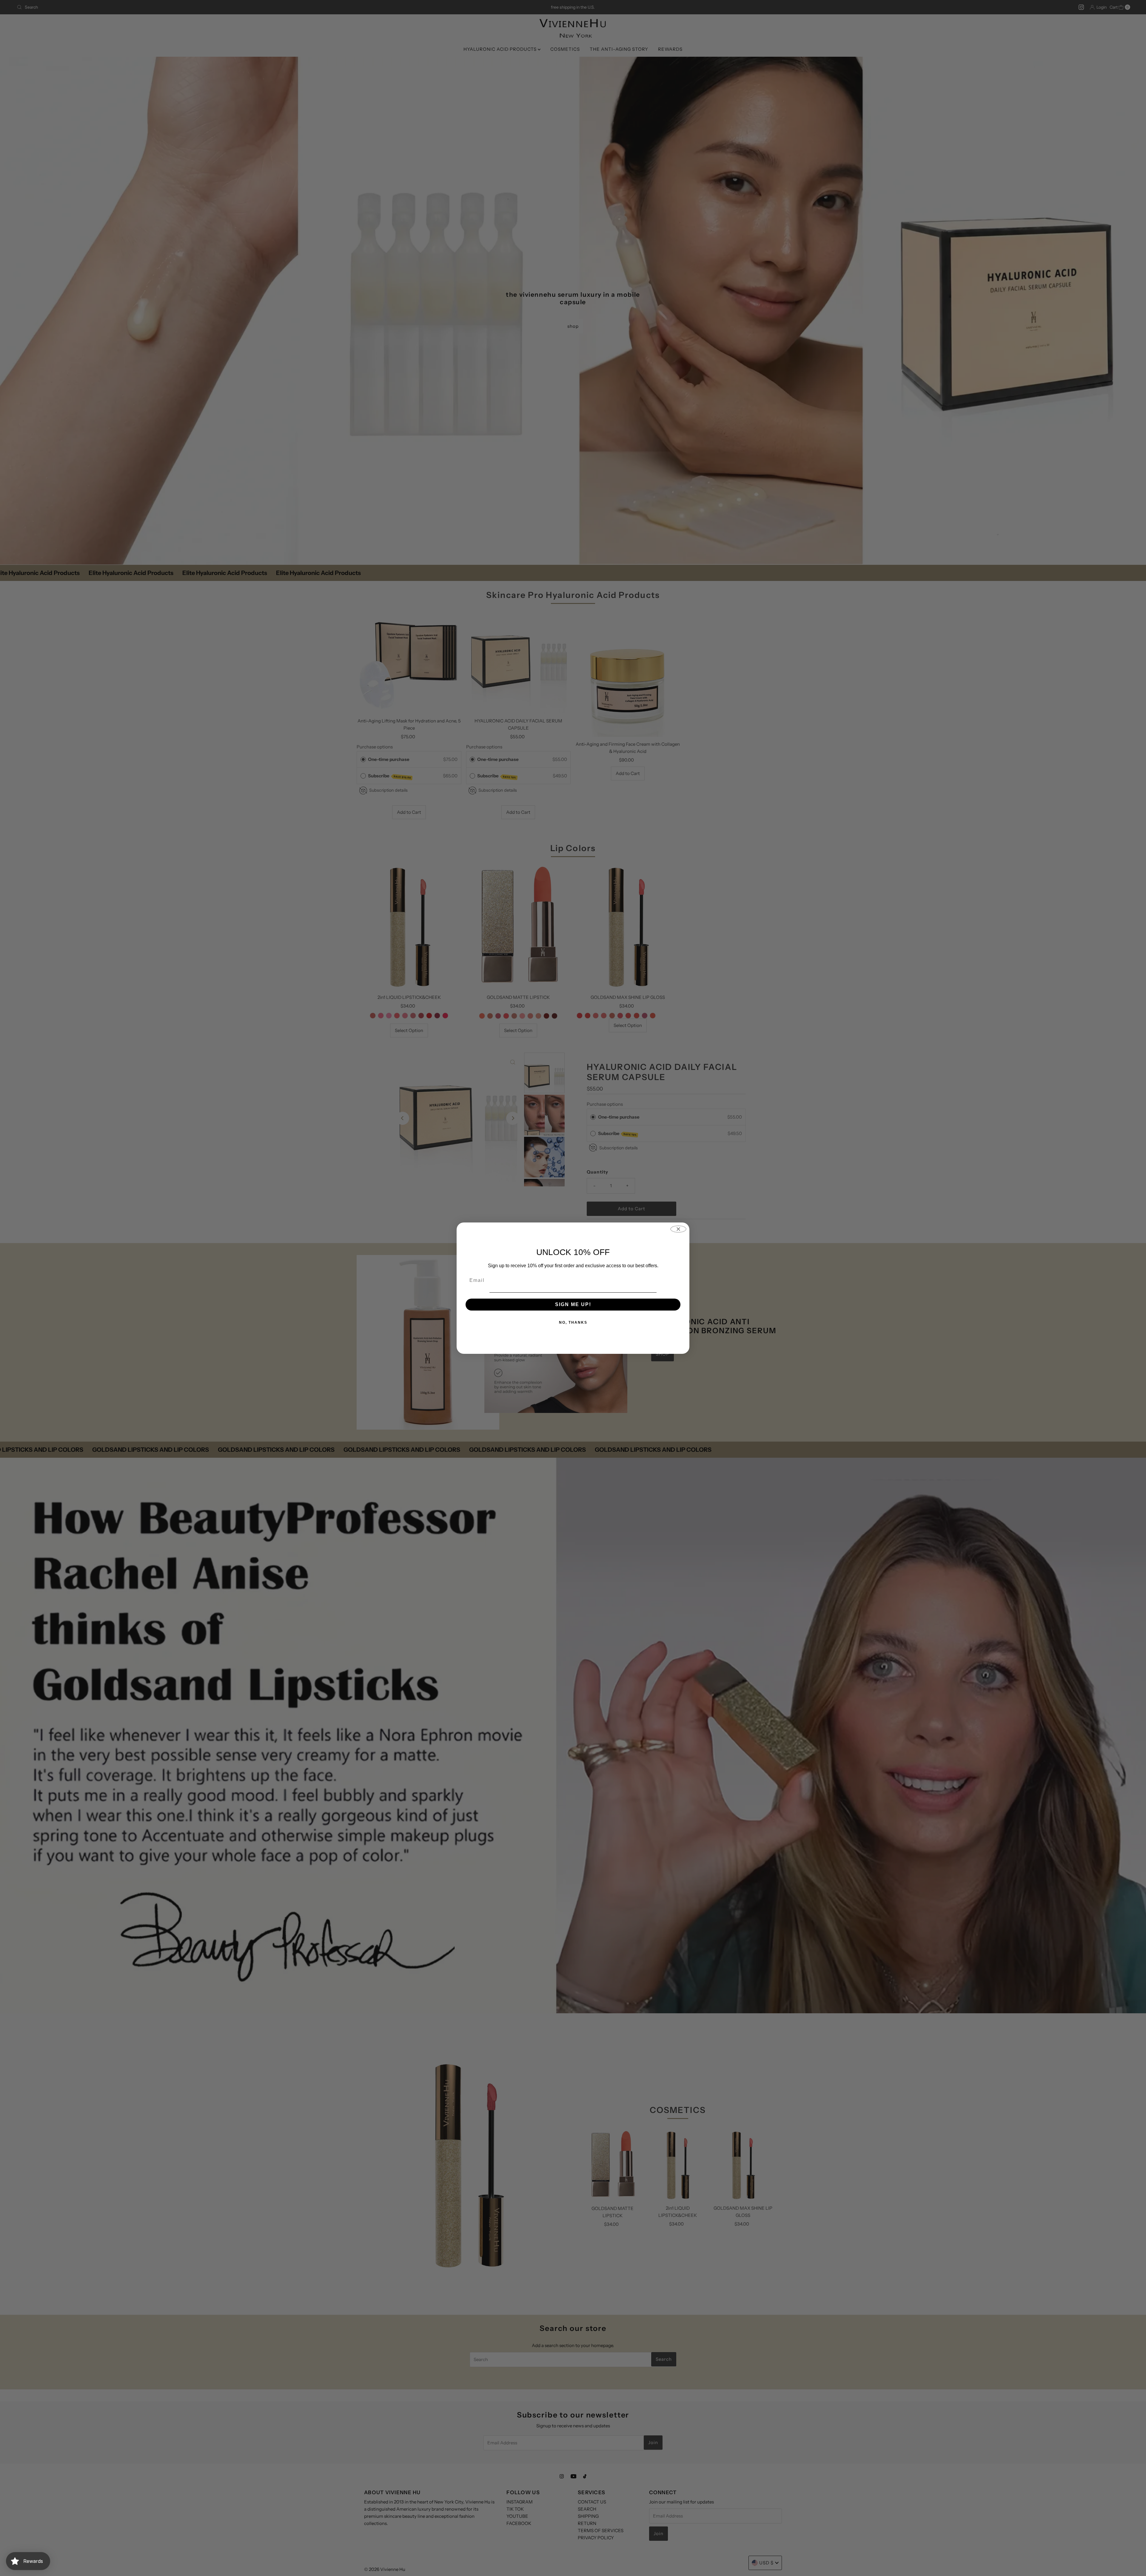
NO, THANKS (573, 1322)
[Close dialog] (678, 1229)
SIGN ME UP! (573, 1304)
